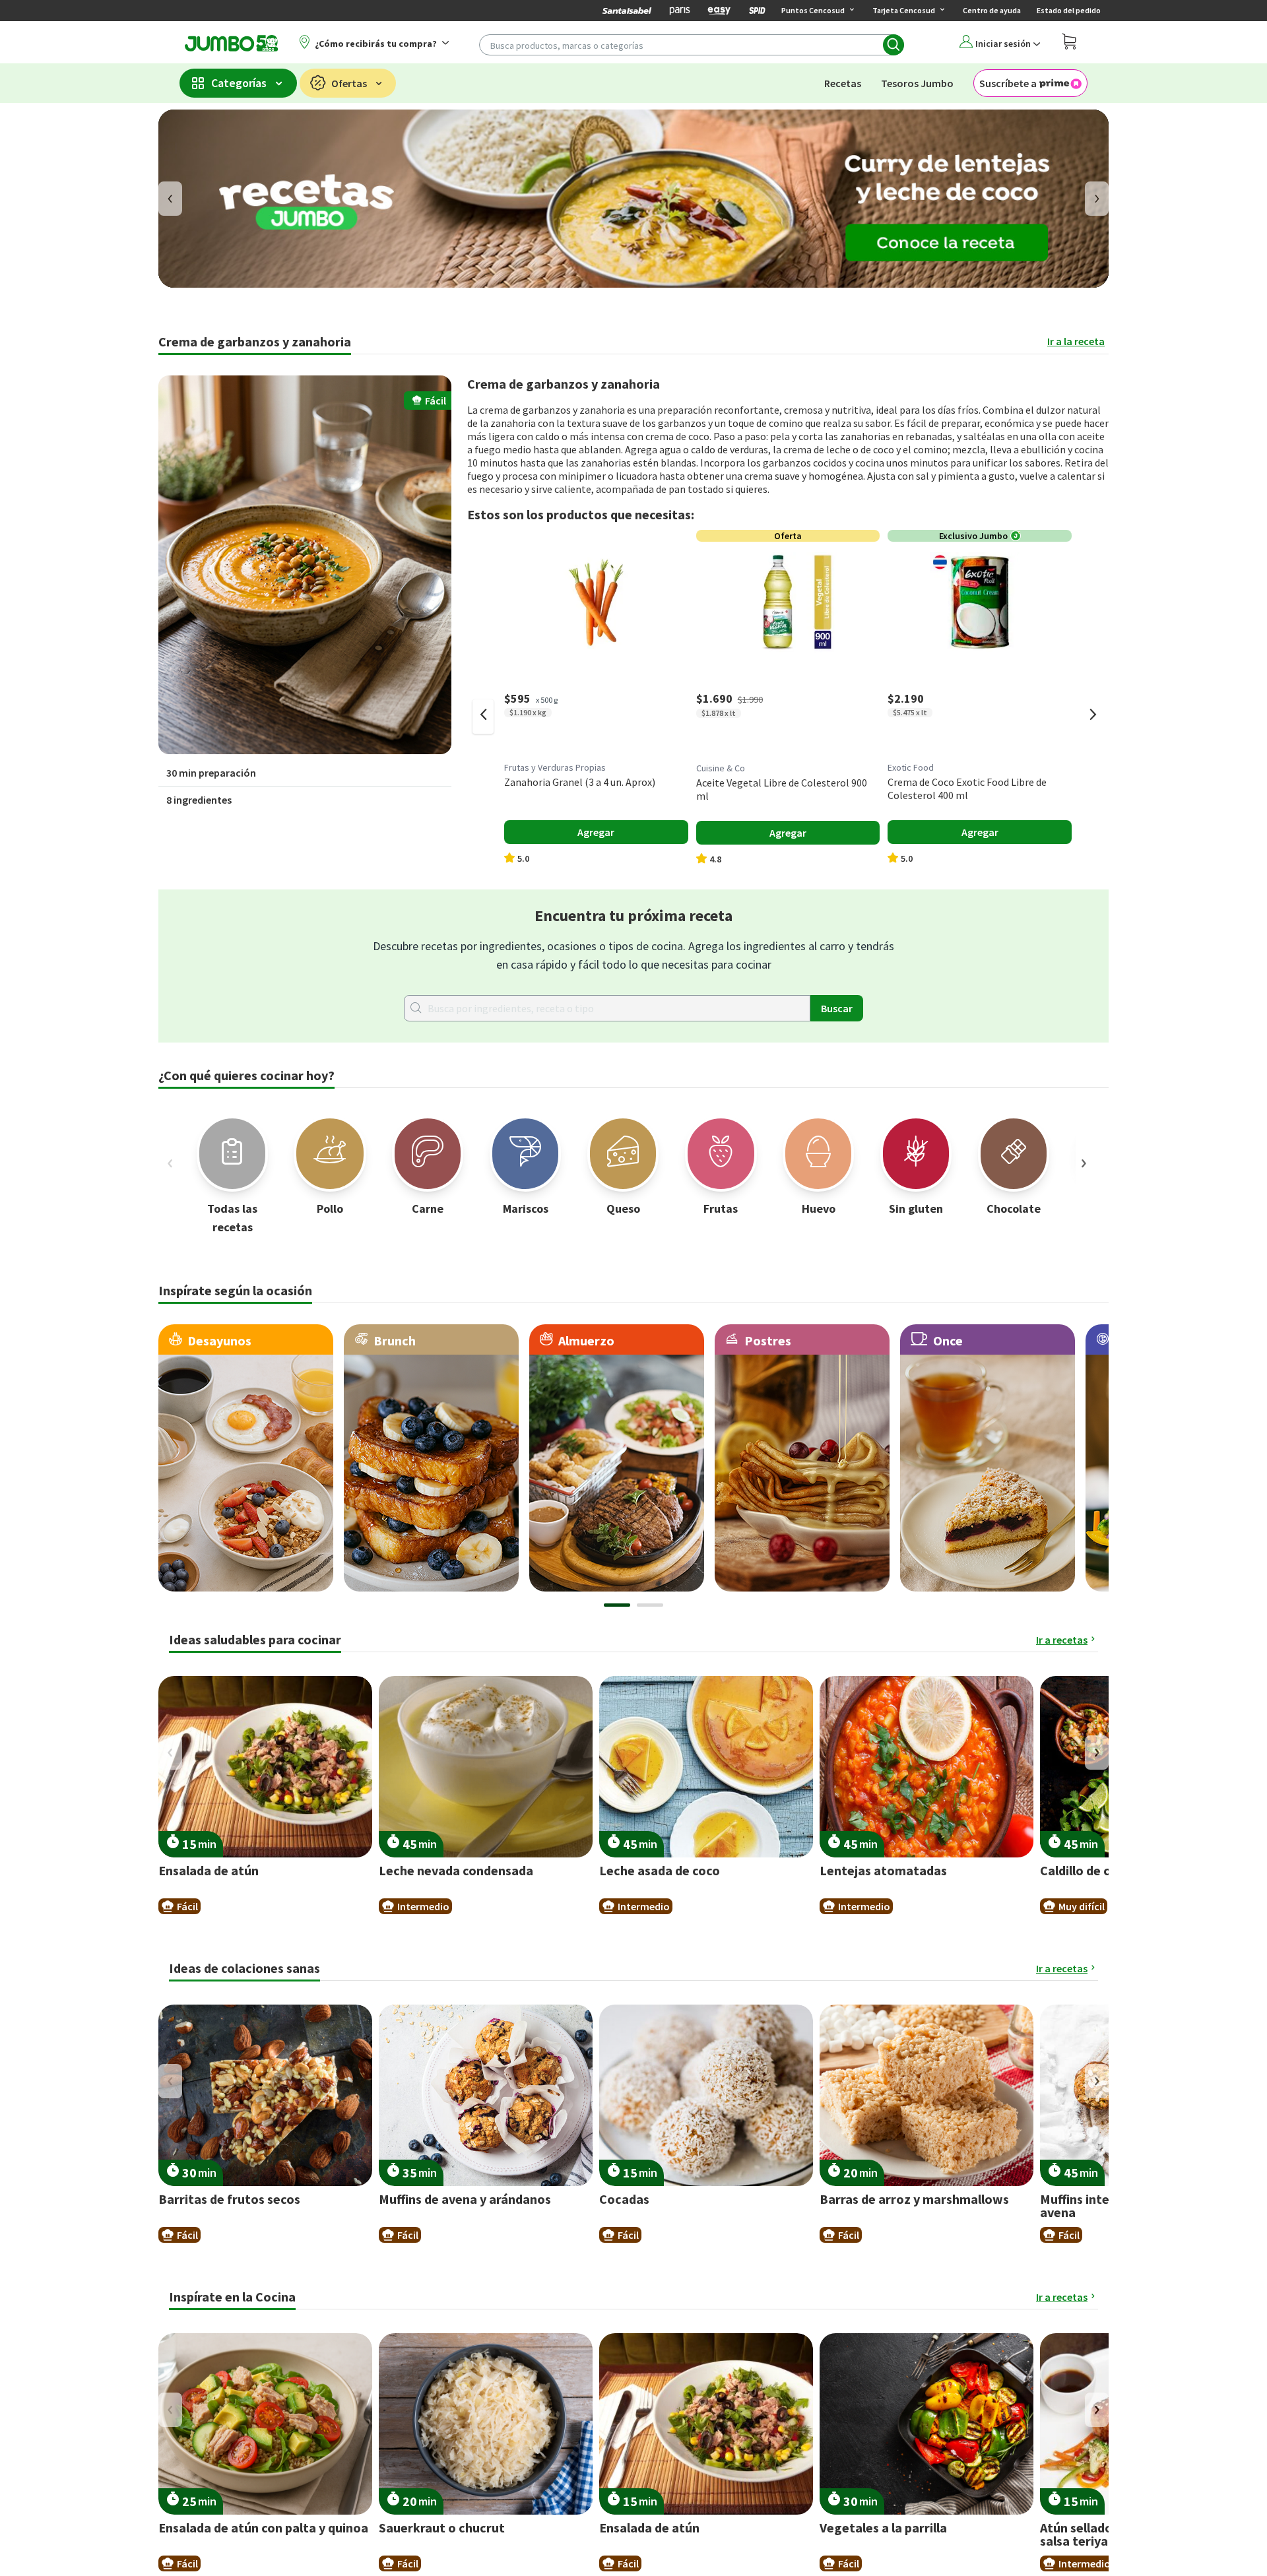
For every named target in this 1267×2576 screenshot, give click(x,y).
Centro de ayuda (992, 10)
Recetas (843, 83)
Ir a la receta (1076, 341)
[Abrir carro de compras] (1069, 43)
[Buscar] (893, 45)
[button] (305, 565)
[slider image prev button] (170, 1163)
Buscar (837, 1008)
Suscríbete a (1008, 83)
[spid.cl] (757, 11)
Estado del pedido (1069, 10)
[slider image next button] (1084, 1163)
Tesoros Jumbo (917, 83)
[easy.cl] (719, 11)
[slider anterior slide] (483, 717)
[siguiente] (1097, 199)
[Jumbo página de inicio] (229, 43)
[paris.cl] (680, 11)
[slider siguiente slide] (1093, 717)
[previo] (170, 199)
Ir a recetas (1062, 1640)
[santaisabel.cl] (627, 11)
